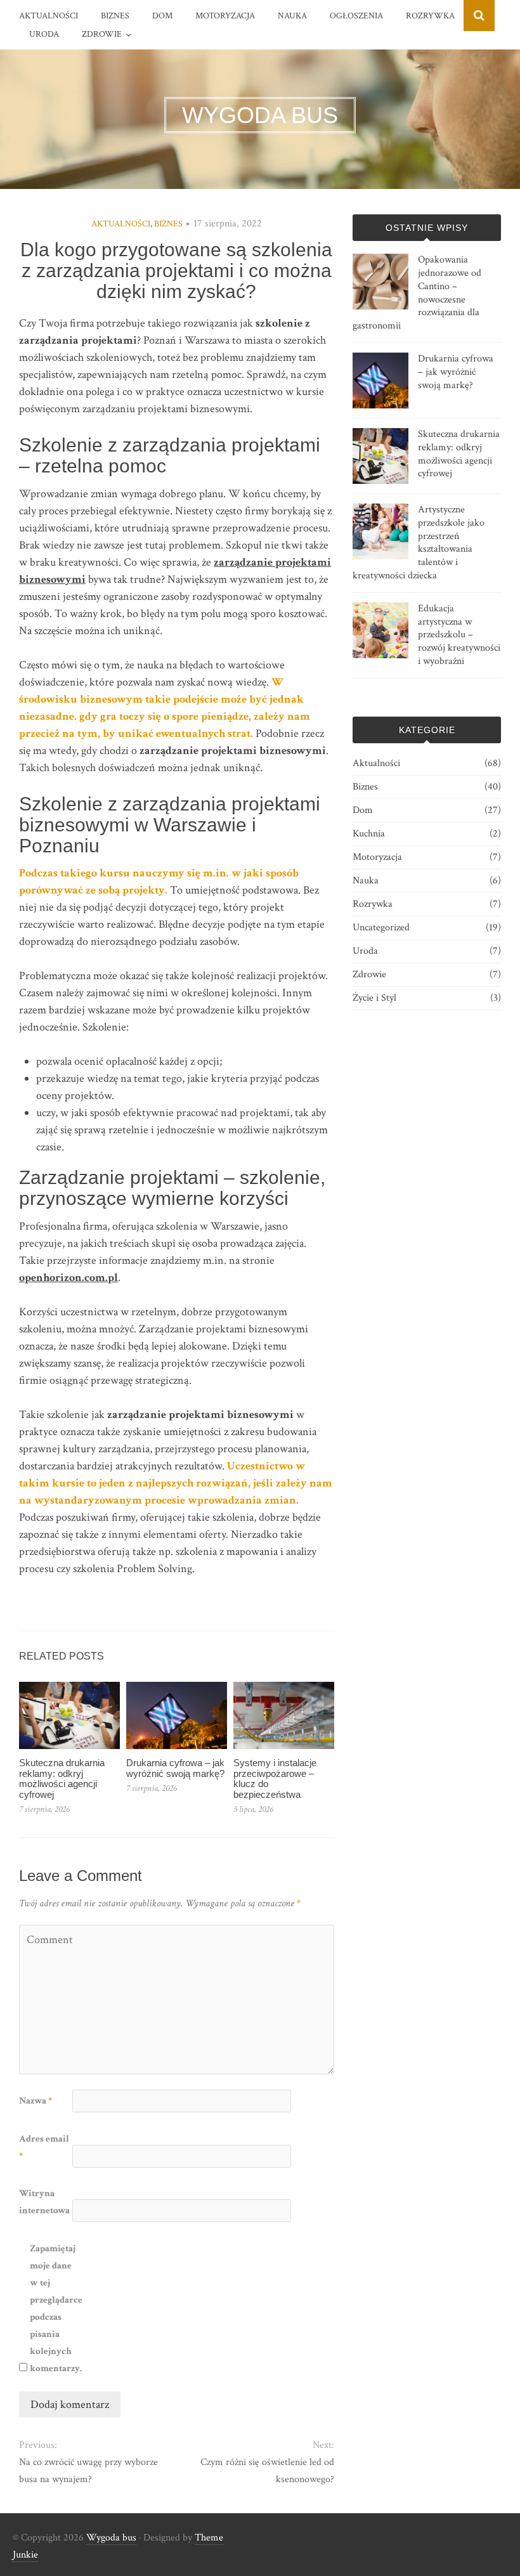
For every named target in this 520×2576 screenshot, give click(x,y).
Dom (162, 16)
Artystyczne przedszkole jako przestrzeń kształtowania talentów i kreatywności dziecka (419, 543)
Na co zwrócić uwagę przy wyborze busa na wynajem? (88, 2471)
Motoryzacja (225, 16)
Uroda (44, 34)
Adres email (44, 2147)
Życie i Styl (374, 998)
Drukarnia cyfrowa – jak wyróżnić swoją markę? (175, 1768)
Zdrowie (102, 34)
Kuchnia (369, 834)
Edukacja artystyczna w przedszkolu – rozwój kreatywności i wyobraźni (459, 635)
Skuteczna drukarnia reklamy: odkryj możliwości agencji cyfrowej (62, 1779)
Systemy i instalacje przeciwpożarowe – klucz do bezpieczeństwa (275, 1779)
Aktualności (49, 16)
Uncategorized (381, 927)
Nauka (292, 16)
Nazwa (36, 2101)
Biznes (115, 16)
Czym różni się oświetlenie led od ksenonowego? (267, 2471)
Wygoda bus (111, 2538)
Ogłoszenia (356, 16)
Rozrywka (430, 16)
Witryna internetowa (44, 2202)
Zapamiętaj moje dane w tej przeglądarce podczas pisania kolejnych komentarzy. (55, 2308)
